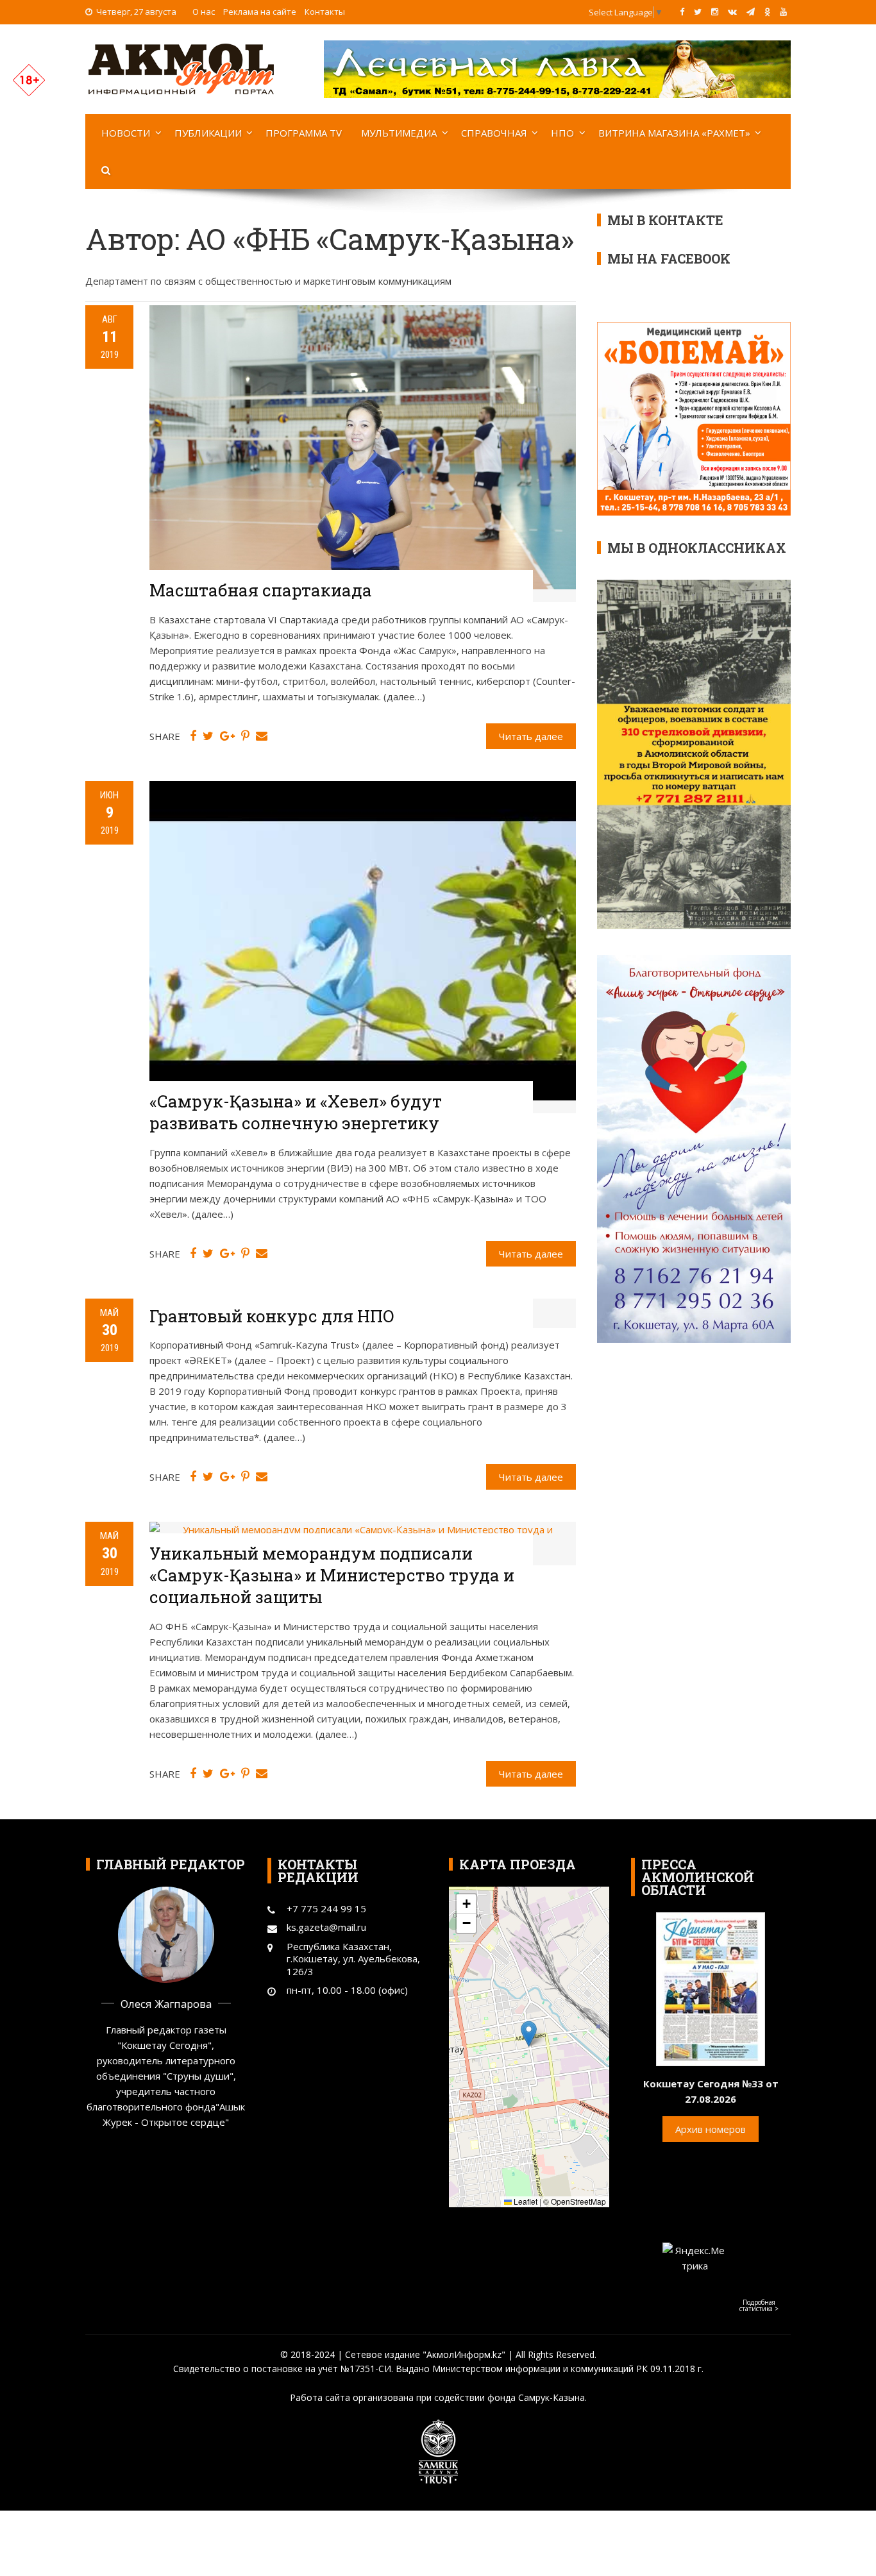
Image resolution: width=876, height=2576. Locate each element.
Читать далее (531, 736)
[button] (529, 2034)
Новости (126, 133)
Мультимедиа (399, 133)
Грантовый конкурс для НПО (272, 1316)
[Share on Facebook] (193, 736)
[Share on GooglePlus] (227, 736)
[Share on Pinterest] (245, 736)
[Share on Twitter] (208, 736)
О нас (204, 12)
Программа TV (304, 133)
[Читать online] (711, 1988)
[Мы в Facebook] (682, 12)
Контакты (325, 12)
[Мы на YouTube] (783, 12)
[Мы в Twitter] (698, 12)
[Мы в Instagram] (715, 12)
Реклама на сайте (260, 12)
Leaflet (525, 2201)
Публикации (208, 133)
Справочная (494, 133)
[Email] (262, 736)
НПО (562, 133)
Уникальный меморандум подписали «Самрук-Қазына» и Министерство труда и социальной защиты (332, 1575)
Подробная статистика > (759, 2305)
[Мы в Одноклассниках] (767, 12)
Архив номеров (711, 2129)
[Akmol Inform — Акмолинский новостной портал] (181, 68)
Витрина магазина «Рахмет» (674, 133)
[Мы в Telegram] (751, 12)
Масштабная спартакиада (261, 590)
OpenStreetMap (578, 2201)
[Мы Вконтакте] (732, 12)
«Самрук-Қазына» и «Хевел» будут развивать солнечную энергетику (296, 1112)
